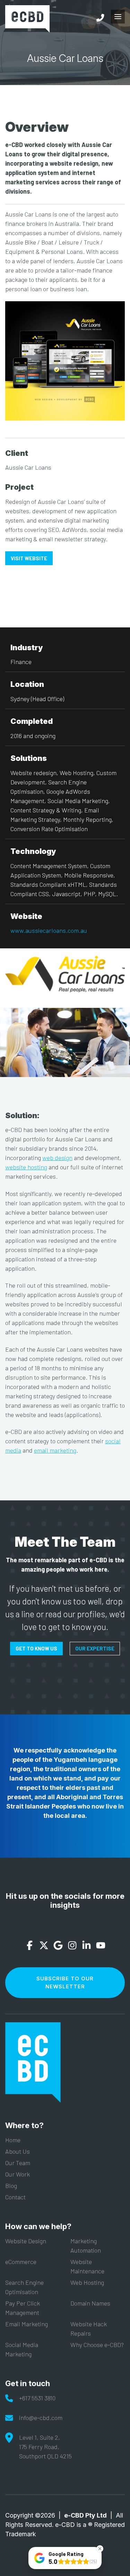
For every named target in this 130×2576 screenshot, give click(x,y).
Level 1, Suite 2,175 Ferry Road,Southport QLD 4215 (45, 2447)
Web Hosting (87, 2282)
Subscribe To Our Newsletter (65, 1982)
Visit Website (29, 558)
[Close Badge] (100, 2549)
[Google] (58, 1946)
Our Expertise (95, 1648)
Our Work (18, 2174)
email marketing (55, 1450)
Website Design (26, 2241)
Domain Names (90, 2303)
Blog (11, 2186)
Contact (15, 2197)
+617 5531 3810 (37, 2398)
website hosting (26, 1167)
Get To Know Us (36, 1648)
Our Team (18, 2163)
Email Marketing (27, 2324)
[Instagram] (72, 1946)
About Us (18, 2151)
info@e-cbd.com (41, 2418)
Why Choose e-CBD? (97, 2345)
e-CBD (27, 19)
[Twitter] (44, 1946)
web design (57, 1158)
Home (13, 2140)
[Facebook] (30, 1946)
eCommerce (21, 2262)
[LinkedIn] (86, 1946)
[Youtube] (101, 1946)
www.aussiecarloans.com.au (49, 930)
